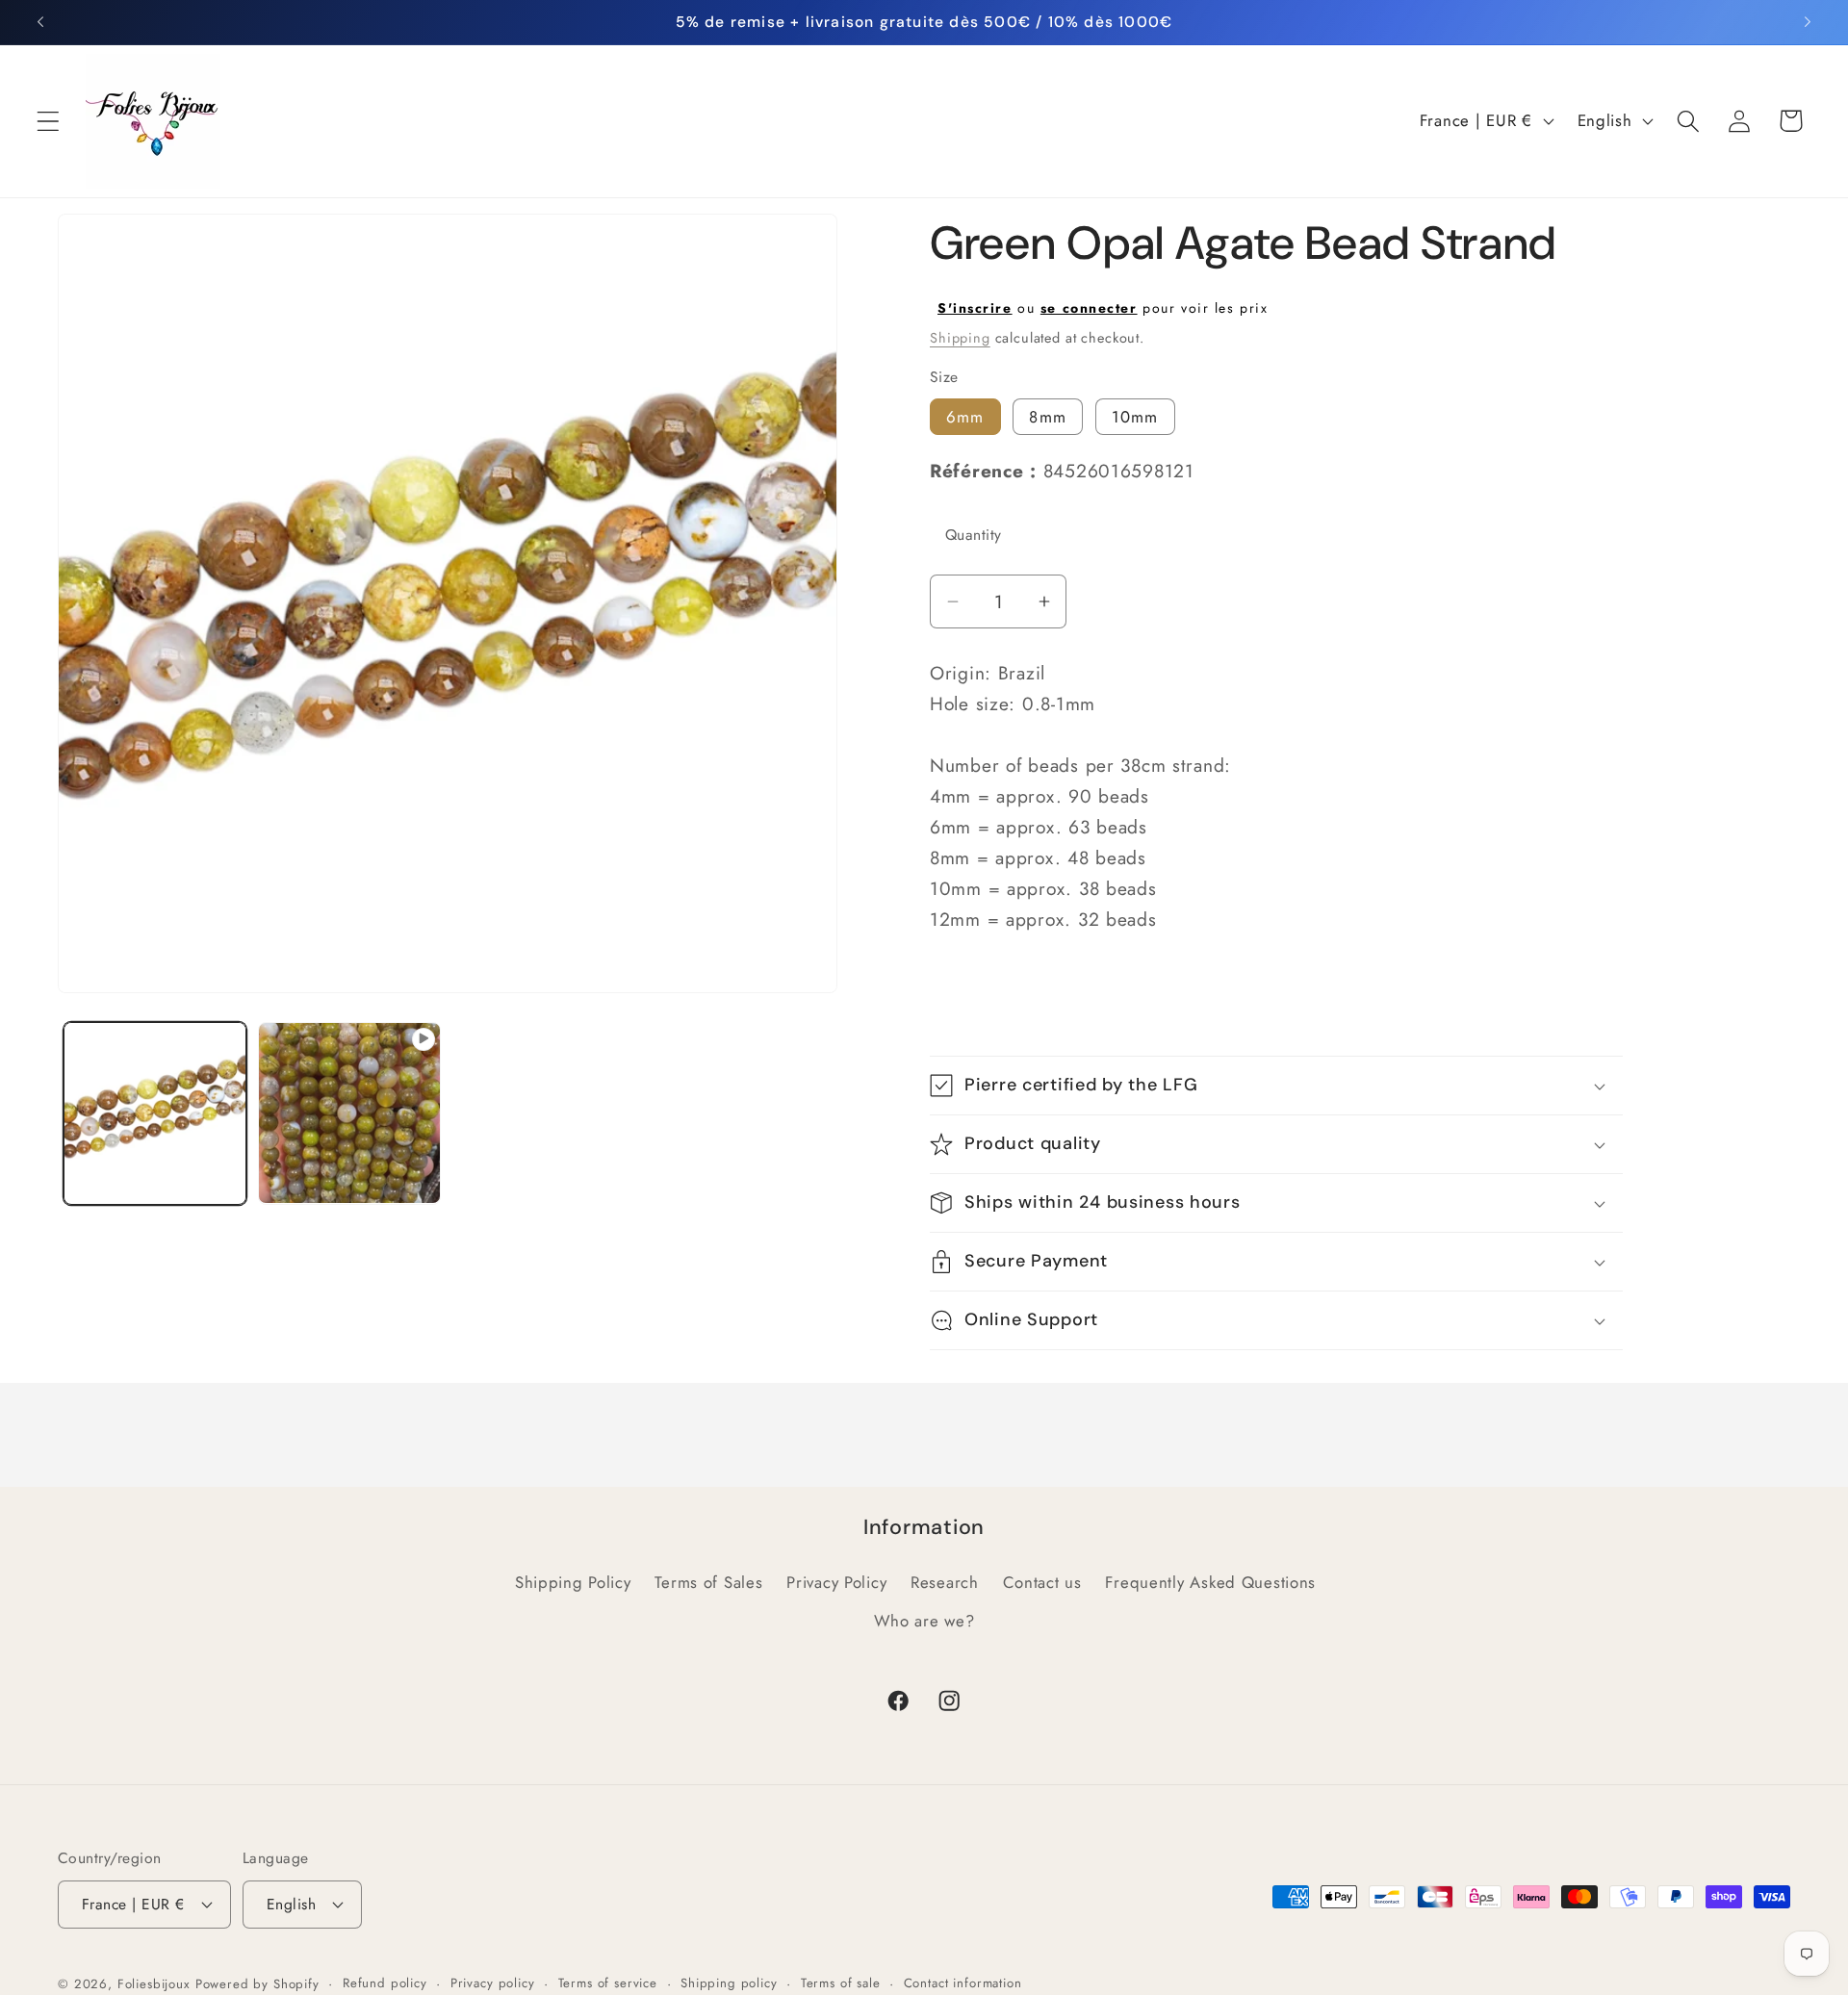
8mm (1048, 417)
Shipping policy (729, 1983)
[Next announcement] (1808, 22)
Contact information (963, 1983)
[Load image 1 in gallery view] (155, 1113)
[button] (49, 121)
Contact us (1042, 1582)
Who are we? (924, 1621)
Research (945, 1582)
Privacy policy (493, 1983)
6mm (965, 417)
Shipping (960, 338)
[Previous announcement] (40, 22)
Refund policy (385, 1983)
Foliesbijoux (154, 1984)
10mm (1135, 417)
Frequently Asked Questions (1210, 1582)
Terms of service (608, 1983)
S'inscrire (975, 308)
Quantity (974, 535)
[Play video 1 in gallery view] (349, 1113)
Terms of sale (841, 1983)
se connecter (1089, 308)
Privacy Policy (836, 1582)
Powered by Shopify (257, 1984)
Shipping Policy (573, 1582)
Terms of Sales (708, 1582)
